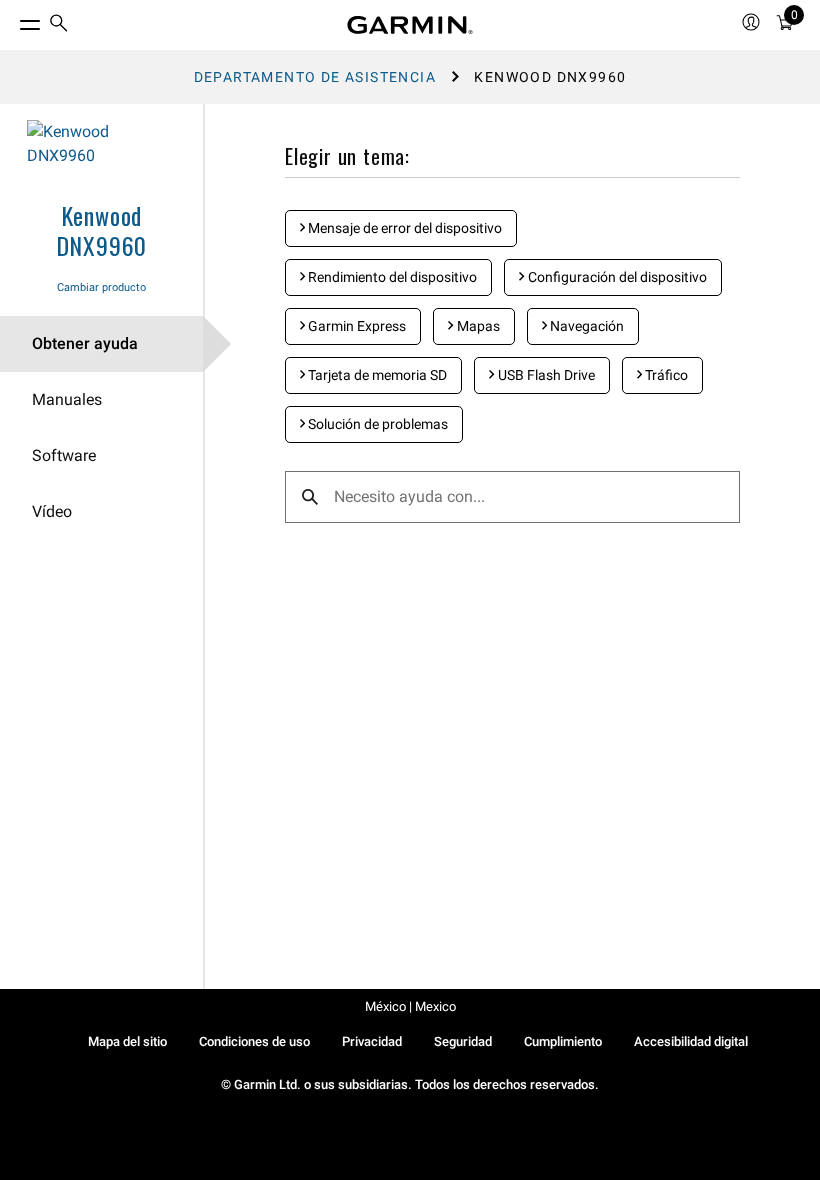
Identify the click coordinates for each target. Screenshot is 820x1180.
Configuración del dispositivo (616, 277)
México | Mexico (410, 1006)
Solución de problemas (376, 424)
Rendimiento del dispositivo (391, 277)
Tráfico (665, 375)
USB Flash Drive (545, 375)
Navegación (585, 326)
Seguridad (463, 1041)
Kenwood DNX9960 (102, 230)
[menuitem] (59, 25)
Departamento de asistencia (315, 77)
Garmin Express (355, 326)
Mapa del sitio (127, 1041)
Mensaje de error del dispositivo (403, 228)
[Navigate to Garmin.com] (410, 25)
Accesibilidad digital (691, 1041)
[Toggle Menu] (12, 20)
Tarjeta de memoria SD (376, 375)
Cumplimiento (563, 1041)
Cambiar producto (101, 287)
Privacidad (372, 1041)
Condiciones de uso (254, 1041)
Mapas (477, 326)
